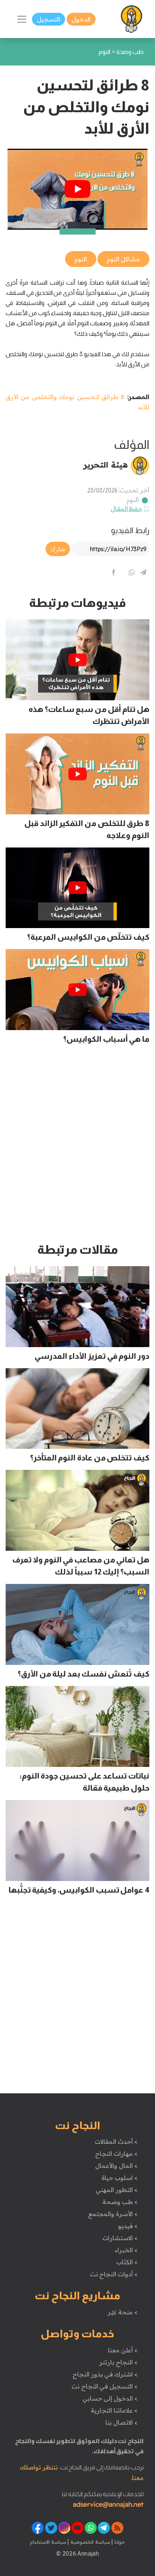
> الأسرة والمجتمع (113, 2214)
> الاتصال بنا (121, 2422)
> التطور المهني (116, 2190)
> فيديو (128, 2226)
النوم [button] (81, 259)
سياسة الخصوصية (89, 2542)
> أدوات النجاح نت (114, 2274)
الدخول (81, 19)
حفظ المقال (127, 509)
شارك (58, 549)
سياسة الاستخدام (48, 2542)
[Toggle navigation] (22, 19)
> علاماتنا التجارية (114, 2410)
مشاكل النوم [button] (123, 259)
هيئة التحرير (106, 465)
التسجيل (49, 19)
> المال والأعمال (116, 2166)
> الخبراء (126, 2250)
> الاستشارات (120, 2238)
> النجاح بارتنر (118, 2362)
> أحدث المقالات (116, 2142)
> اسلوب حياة (119, 2178)
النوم (133, 500)
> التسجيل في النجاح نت (105, 2386)
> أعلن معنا (123, 2350)
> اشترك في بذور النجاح (105, 2374)
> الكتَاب (127, 2262)
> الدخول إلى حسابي (110, 2398)
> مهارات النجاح (116, 2154)
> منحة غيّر (122, 2312)
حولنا (119, 2542)
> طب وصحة (120, 2202)
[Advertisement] (77, 1147)
